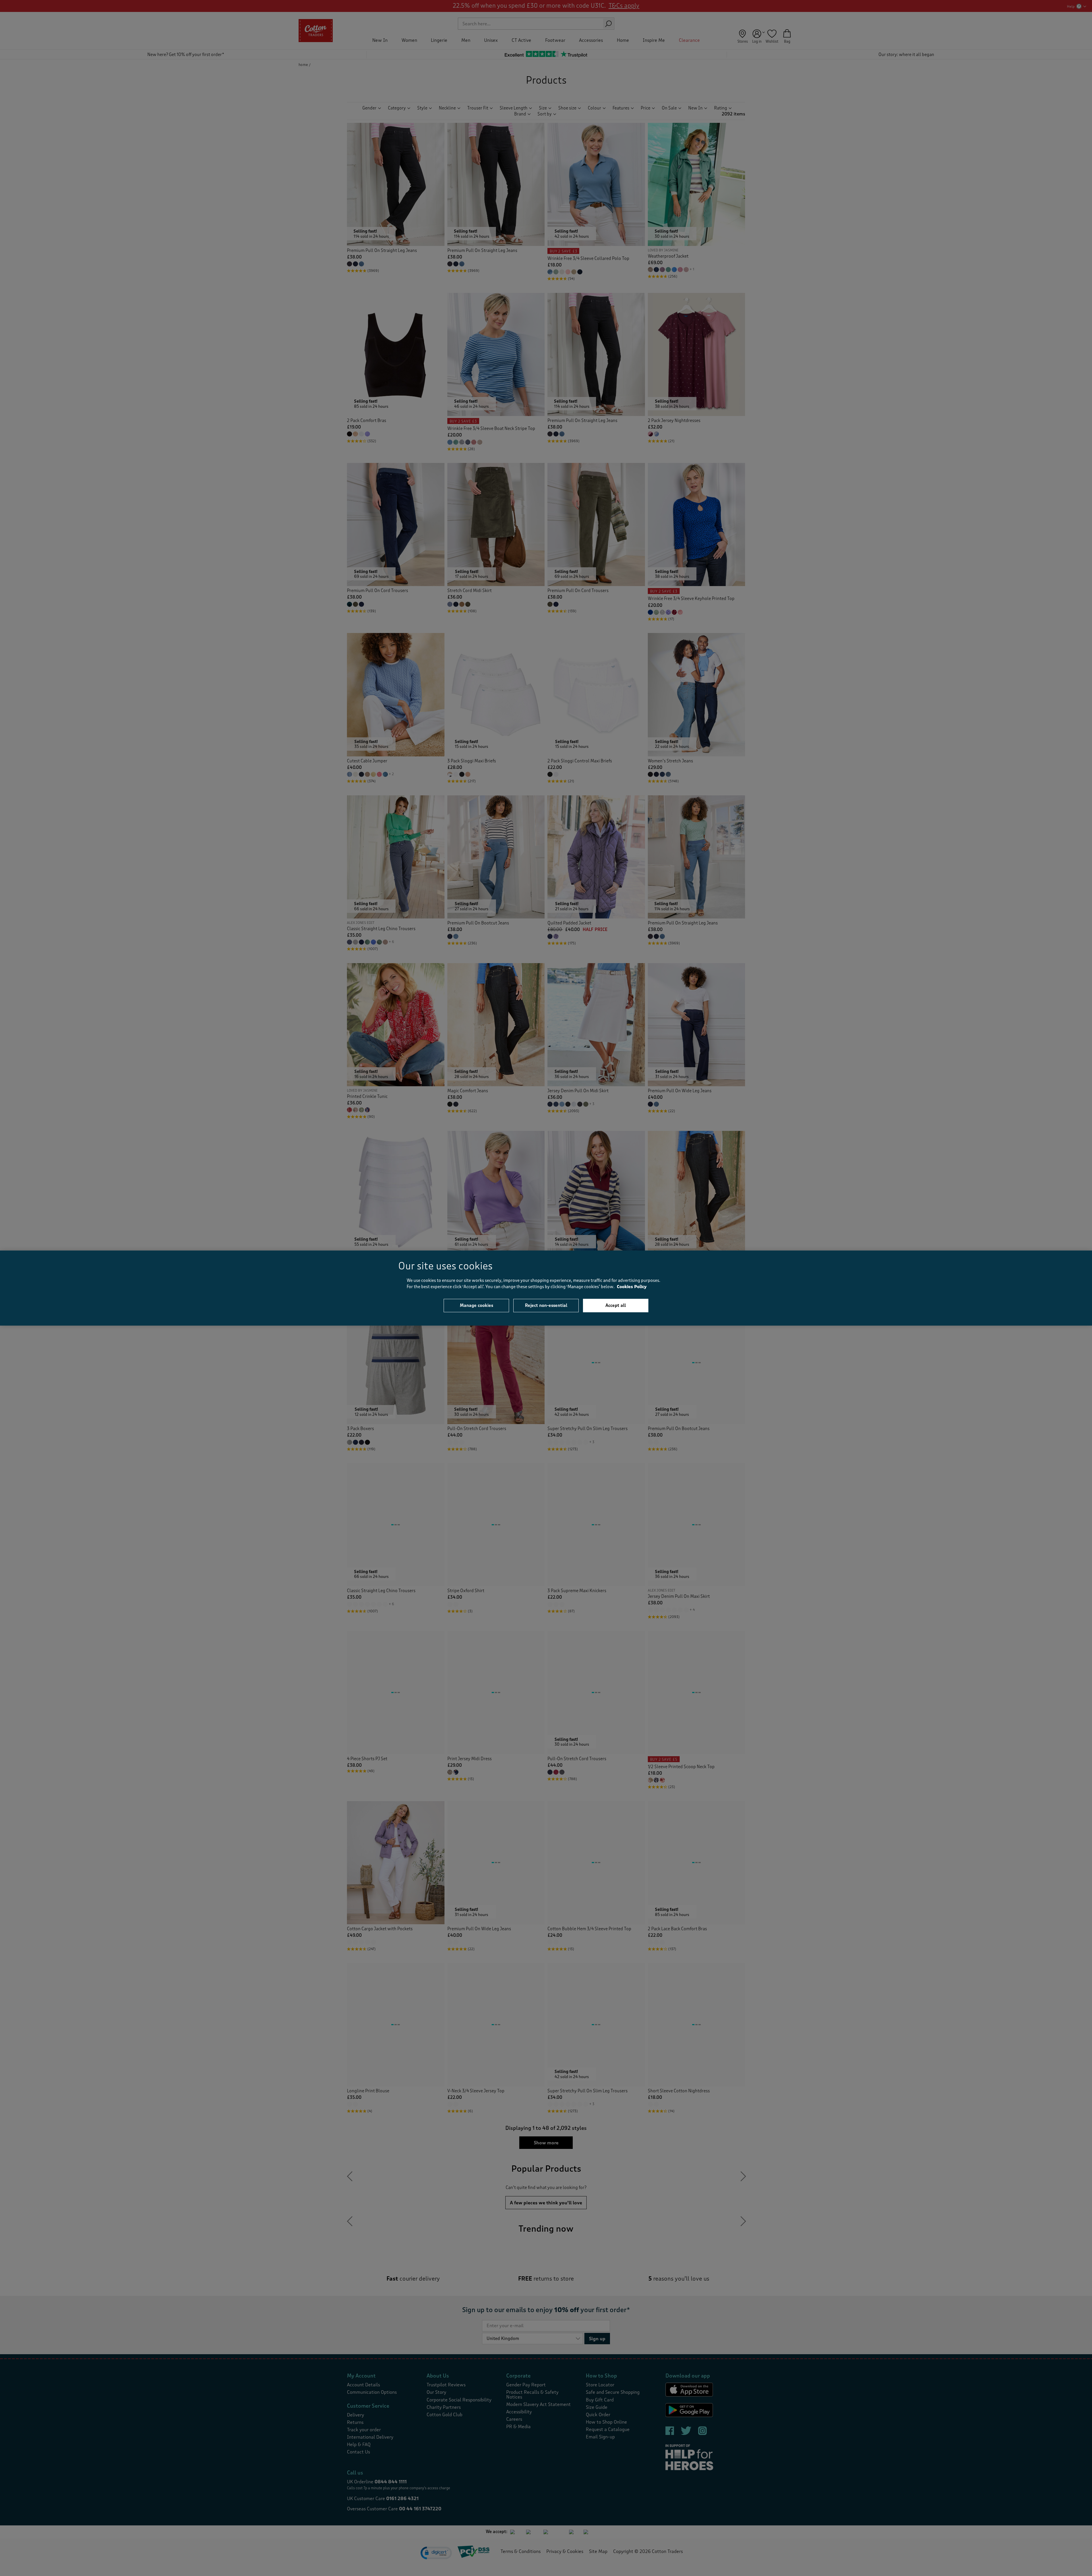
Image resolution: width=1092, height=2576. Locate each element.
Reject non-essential (546, 1305)
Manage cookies (476, 1305)
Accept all (616, 1305)
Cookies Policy (632, 1287)
